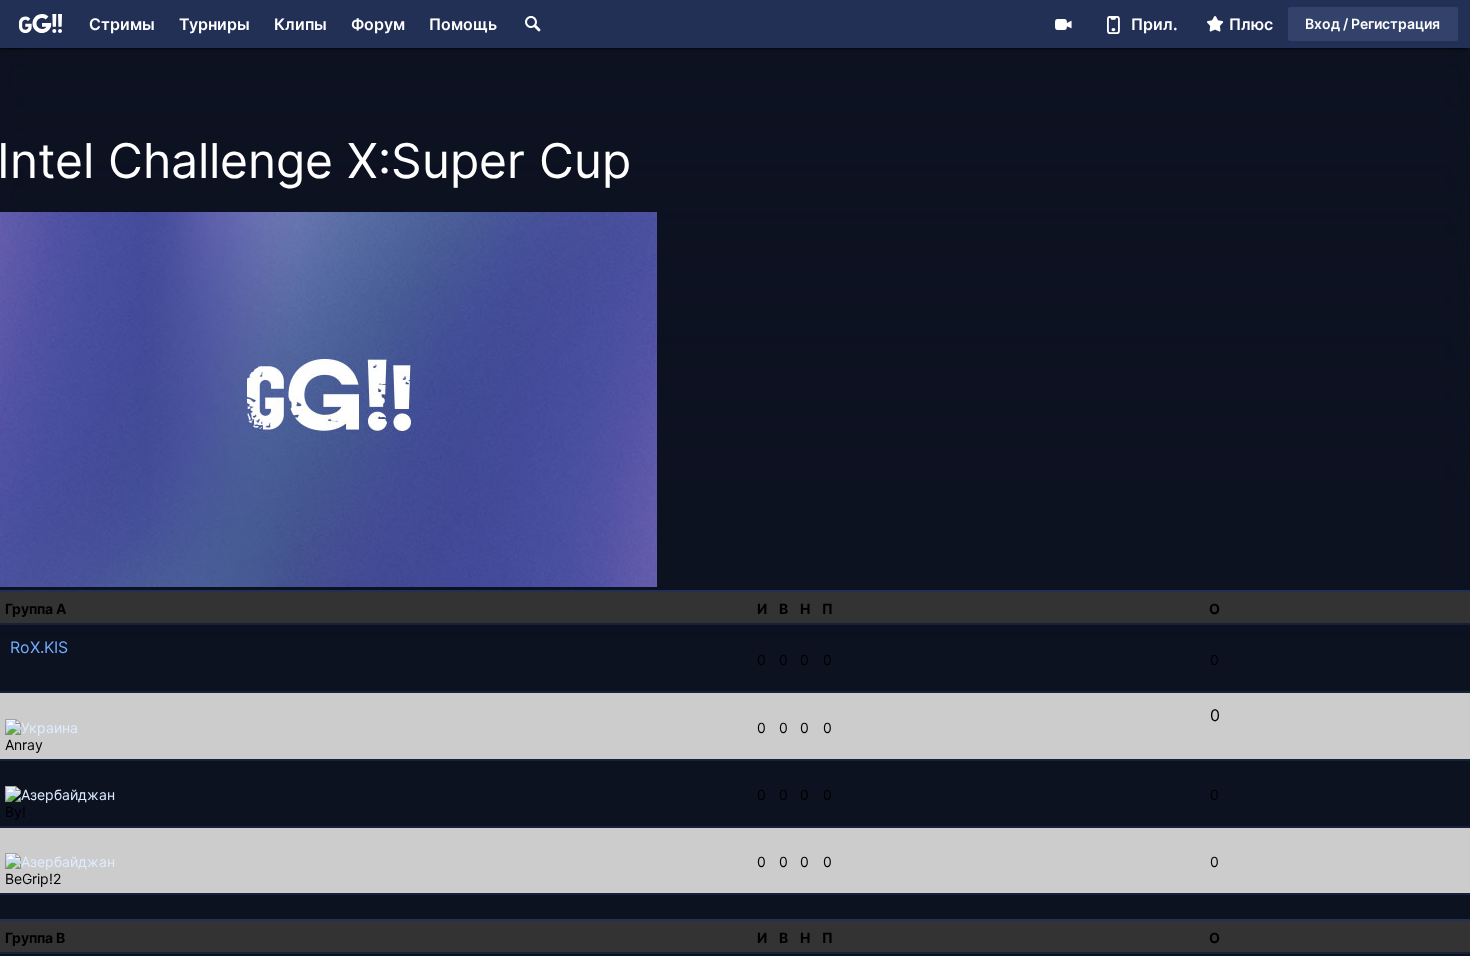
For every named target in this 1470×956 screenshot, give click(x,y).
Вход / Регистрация (1372, 23)
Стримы (122, 24)
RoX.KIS (39, 647)
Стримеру (1063, 24)
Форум (378, 24)
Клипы (300, 24)
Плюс (1251, 24)
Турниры (214, 24)
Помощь (463, 24)
